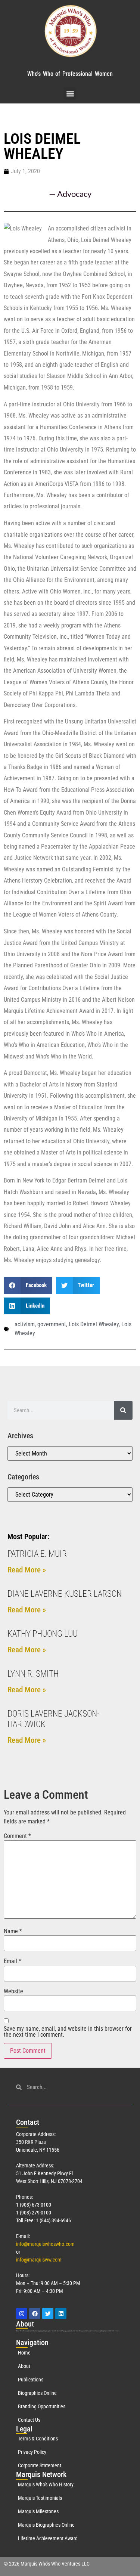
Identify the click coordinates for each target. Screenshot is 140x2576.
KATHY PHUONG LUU (43, 1634)
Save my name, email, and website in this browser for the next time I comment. (68, 2032)
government (52, 1324)
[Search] (123, 1410)
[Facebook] (35, 2313)
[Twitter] (48, 2313)
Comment (17, 1836)
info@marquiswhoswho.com (45, 2244)
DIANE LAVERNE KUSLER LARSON (65, 1594)
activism (25, 1324)
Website (13, 1991)
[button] (70, 94)
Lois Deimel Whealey (94, 1324)
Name (13, 1931)
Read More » (27, 1570)
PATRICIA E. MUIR (37, 1554)
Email (13, 1961)
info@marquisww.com (39, 2260)
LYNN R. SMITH (33, 1674)
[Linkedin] (61, 2313)
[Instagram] (22, 2313)
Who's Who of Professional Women (70, 74)
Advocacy (74, 194)
